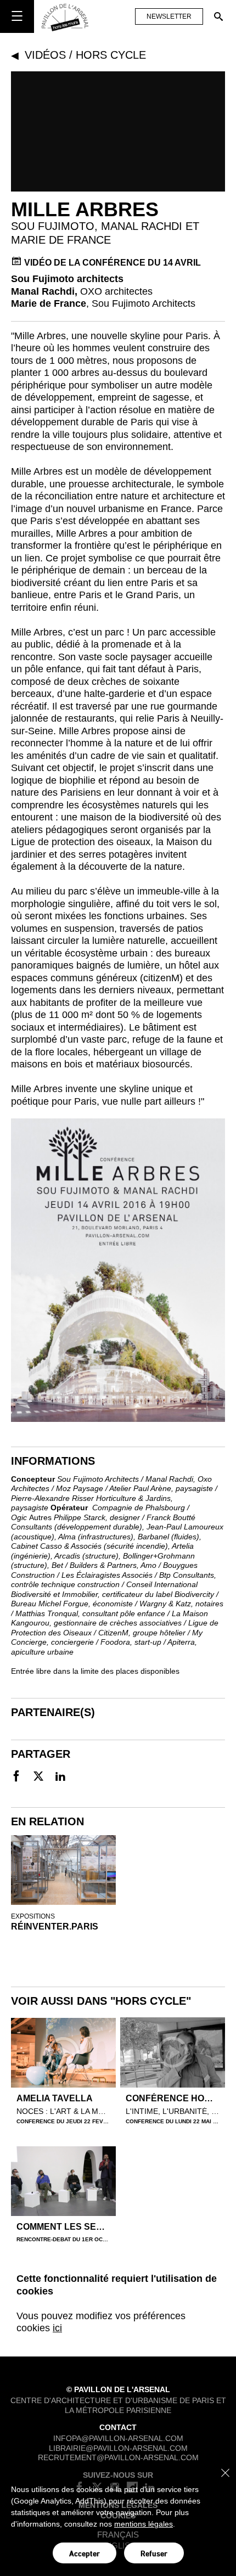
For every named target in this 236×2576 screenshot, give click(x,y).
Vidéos (45, 55)
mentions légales (144, 2524)
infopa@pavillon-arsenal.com (118, 2438)
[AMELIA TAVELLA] (63, 2053)
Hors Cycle (111, 55)
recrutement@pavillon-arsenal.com (118, 2457)
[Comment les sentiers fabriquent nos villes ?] (63, 2181)
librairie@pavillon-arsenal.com (118, 2448)
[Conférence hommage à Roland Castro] (173, 2052)
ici (57, 2328)
